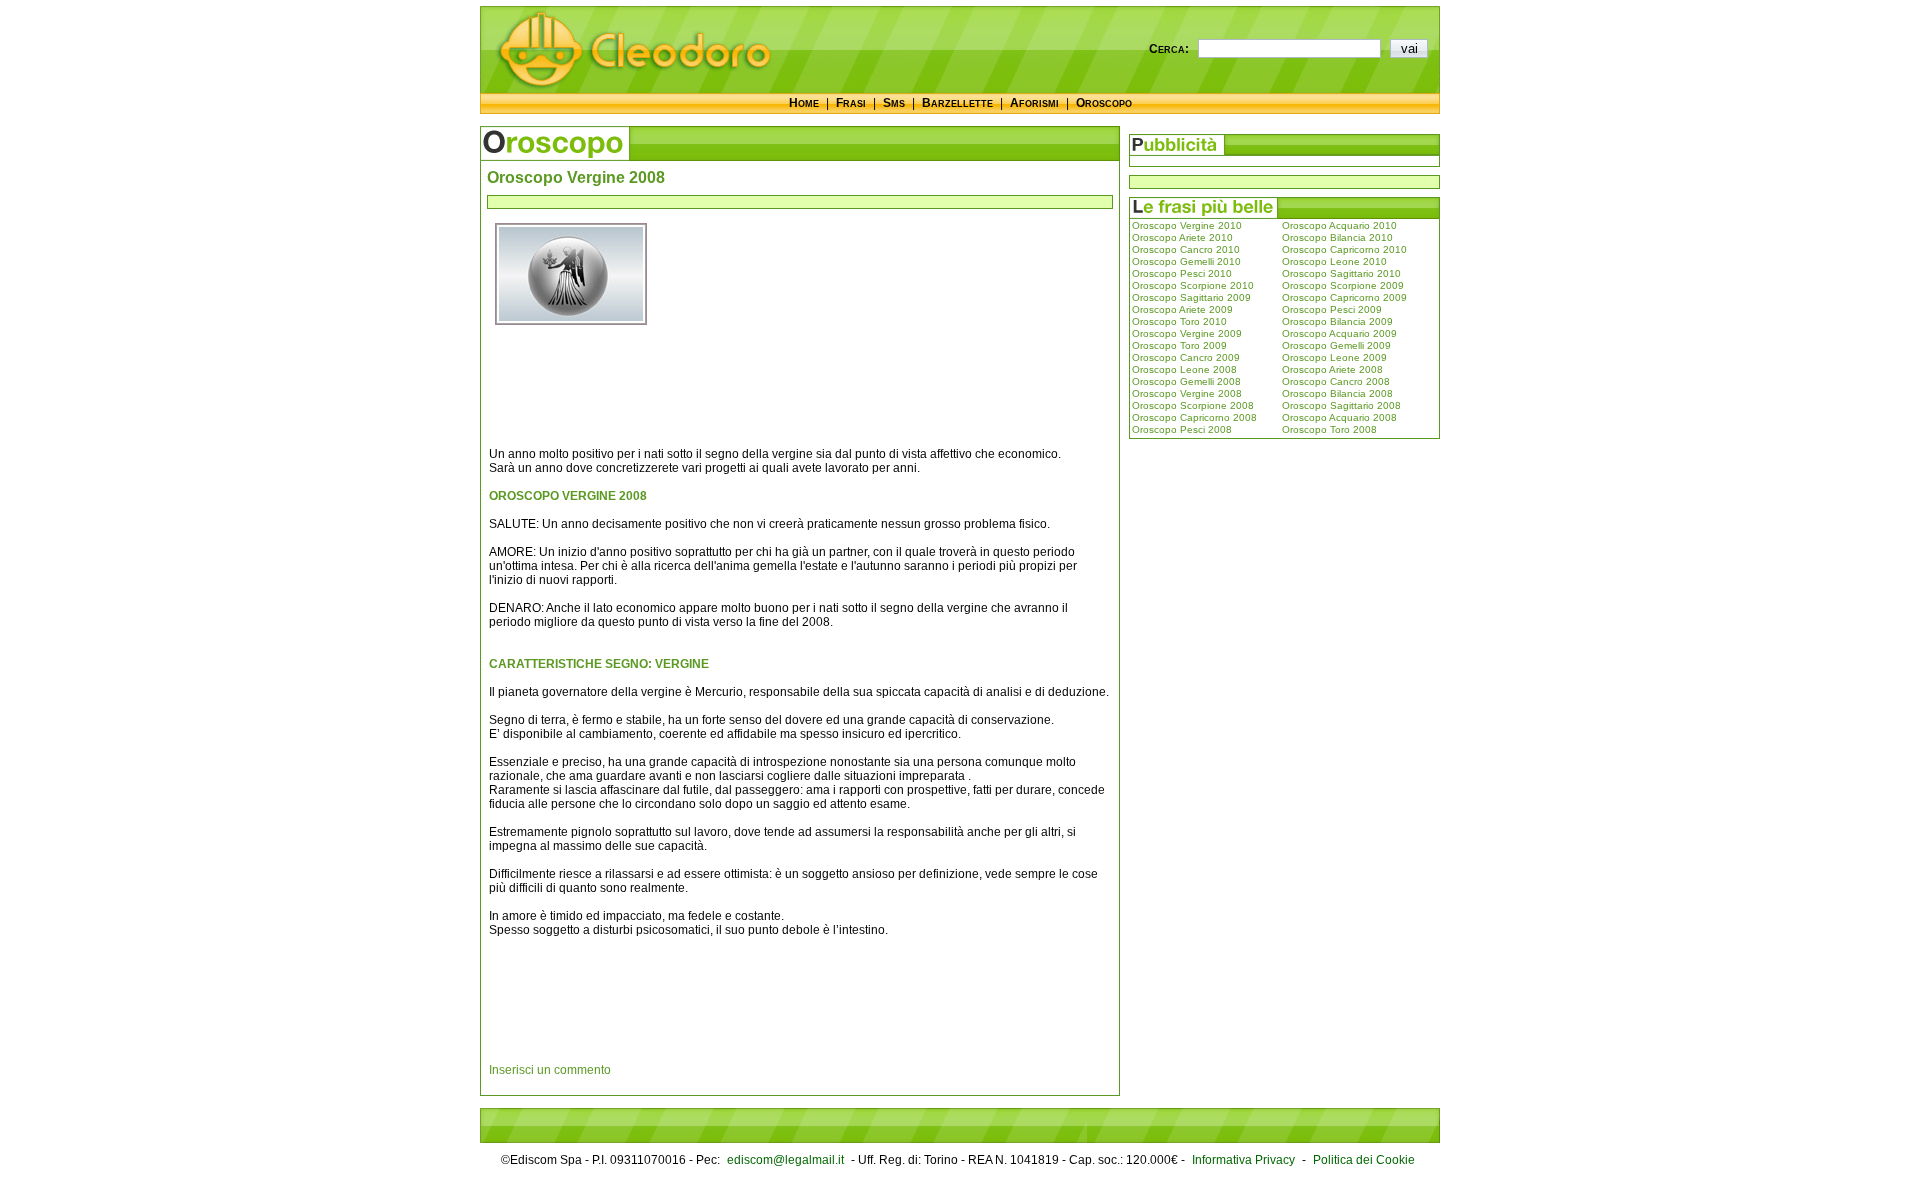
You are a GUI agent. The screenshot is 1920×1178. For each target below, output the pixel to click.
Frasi (851, 103)
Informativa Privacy (1243, 1160)
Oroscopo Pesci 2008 (1182, 429)
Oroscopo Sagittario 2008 (1341, 405)
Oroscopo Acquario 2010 (1339, 225)
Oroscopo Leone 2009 (1334, 357)
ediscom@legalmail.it (785, 1160)
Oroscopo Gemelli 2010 (1186, 261)
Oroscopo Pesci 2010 (1182, 273)
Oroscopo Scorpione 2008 (1193, 405)
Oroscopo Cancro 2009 (1186, 357)
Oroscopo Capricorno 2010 (1344, 249)
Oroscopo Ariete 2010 (1182, 237)
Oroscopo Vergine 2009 (1187, 333)
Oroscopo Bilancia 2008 (1337, 393)
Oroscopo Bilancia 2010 (1337, 237)
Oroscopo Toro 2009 (1179, 345)
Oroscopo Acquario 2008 (1339, 417)
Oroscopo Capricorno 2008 (1194, 417)
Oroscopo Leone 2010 (1334, 261)
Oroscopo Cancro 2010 (1186, 249)
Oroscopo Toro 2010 (1179, 321)
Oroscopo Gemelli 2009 (1336, 345)
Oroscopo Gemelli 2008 (1186, 381)
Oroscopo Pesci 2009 (1332, 309)
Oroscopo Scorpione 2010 (1193, 285)
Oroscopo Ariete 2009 (1182, 309)
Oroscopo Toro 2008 (1329, 429)
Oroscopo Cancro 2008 (1336, 381)
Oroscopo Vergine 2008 (1187, 393)
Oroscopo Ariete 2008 (1332, 369)
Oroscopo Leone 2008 (1184, 369)
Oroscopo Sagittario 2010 (1341, 273)
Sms (894, 103)
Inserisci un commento (550, 1070)
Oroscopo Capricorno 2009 (1344, 297)
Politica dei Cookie (1364, 1160)
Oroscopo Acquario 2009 (1339, 333)
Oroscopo (1104, 103)
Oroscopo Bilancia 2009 (1337, 321)
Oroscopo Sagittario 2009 (1191, 297)
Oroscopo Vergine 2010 (1187, 225)
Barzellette (957, 103)
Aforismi (1034, 103)
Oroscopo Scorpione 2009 (1343, 285)
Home (804, 103)
